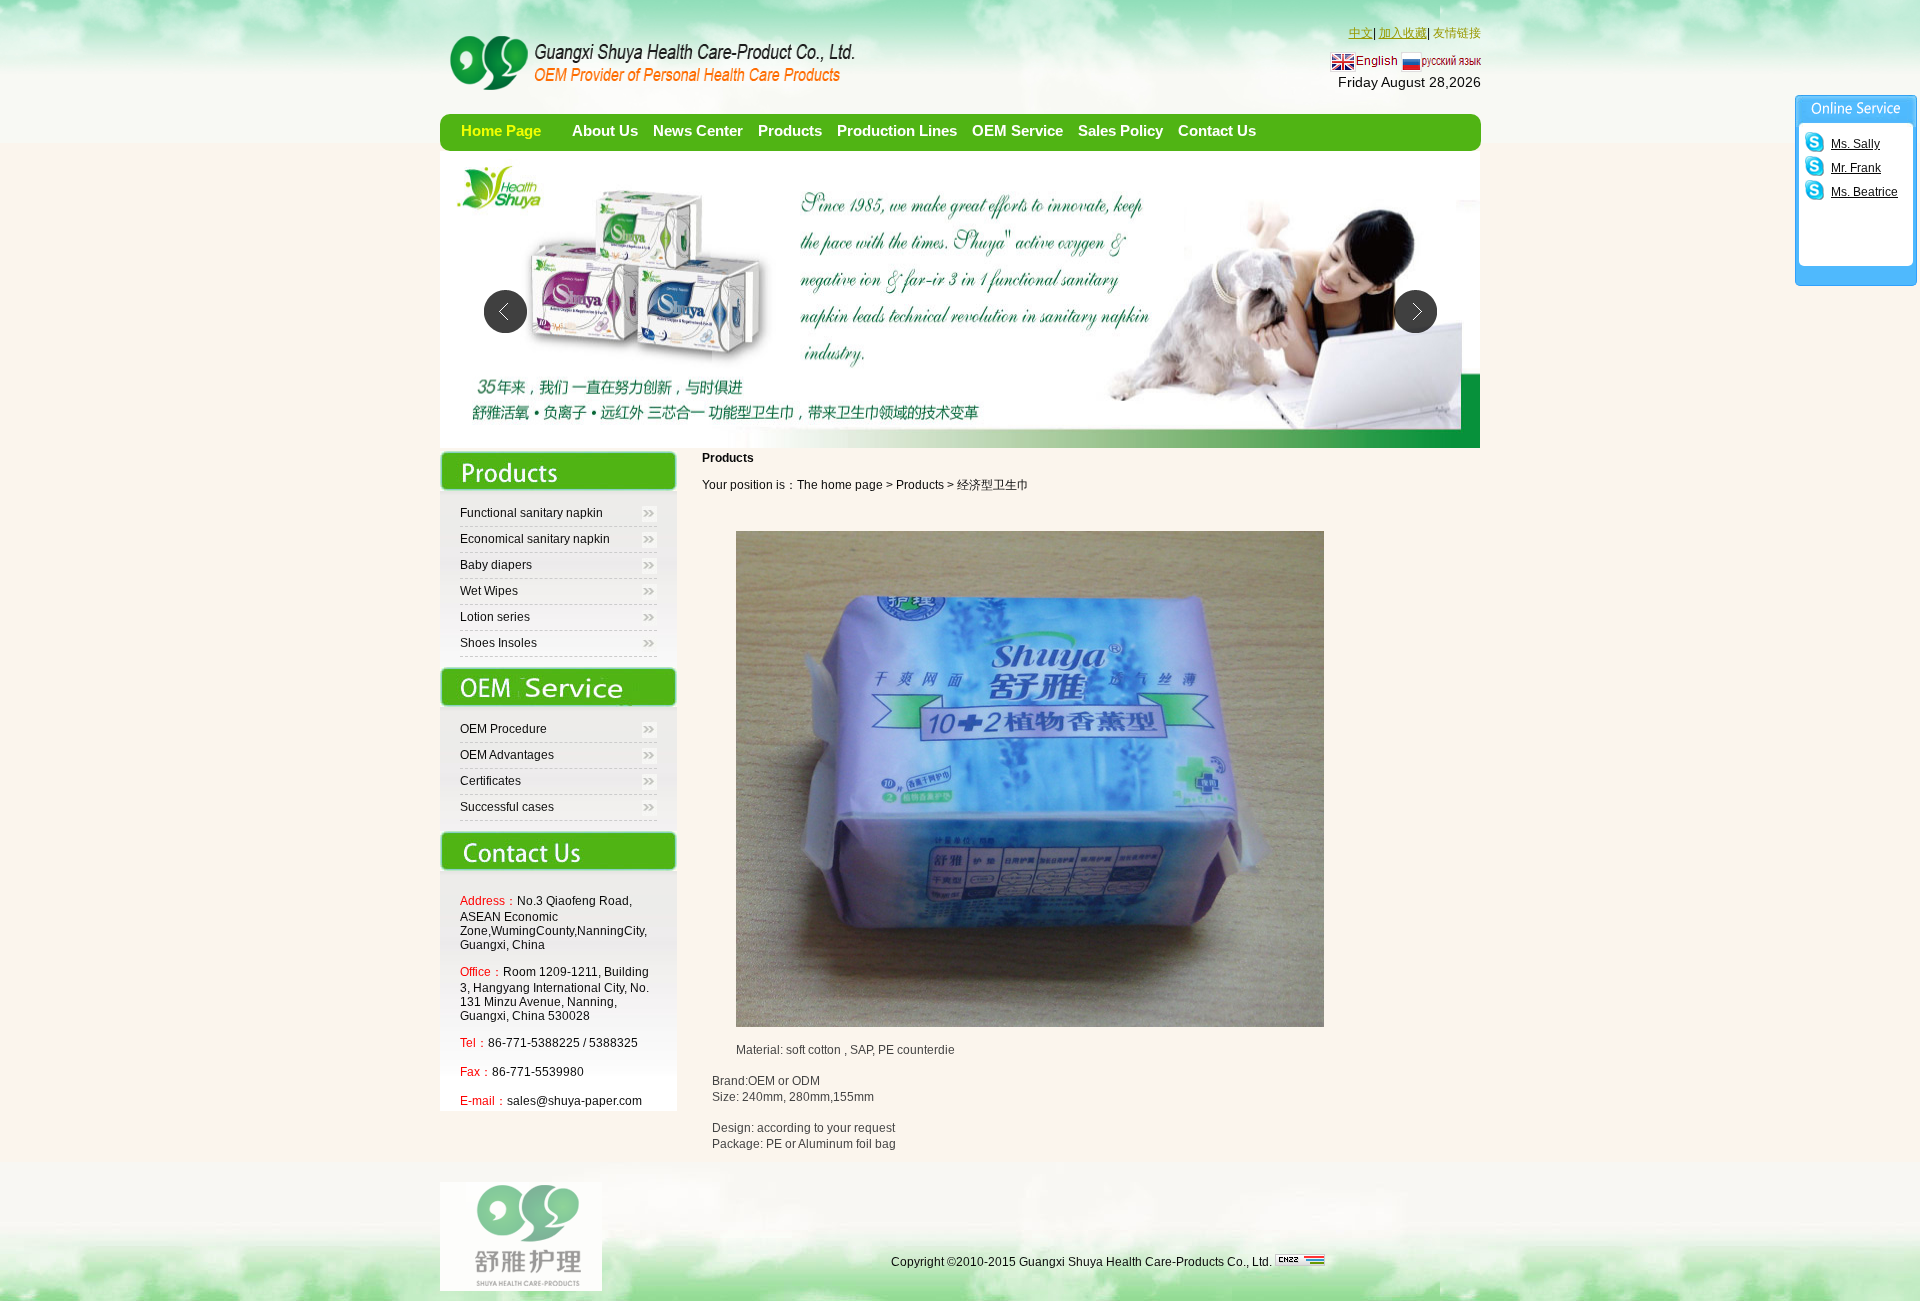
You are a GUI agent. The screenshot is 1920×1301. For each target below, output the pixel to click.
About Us (605, 130)
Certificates (490, 781)
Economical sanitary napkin (535, 539)
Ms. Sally (1855, 144)
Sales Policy (1120, 130)
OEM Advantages (507, 755)
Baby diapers (496, 565)
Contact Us (1217, 130)
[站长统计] (1300, 1262)
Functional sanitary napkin (531, 513)
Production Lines (897, 130)
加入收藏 (1403, 33)
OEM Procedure (503, 729)
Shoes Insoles (498, 643)
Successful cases (507, 807)
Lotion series (495, 617)
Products (790, 130)
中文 (1361, 33)
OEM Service (1017, 130)
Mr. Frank (1856, 168)
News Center (698, 130)
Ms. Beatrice (1864, 192)
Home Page (501, 130)
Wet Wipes (489, 591)
